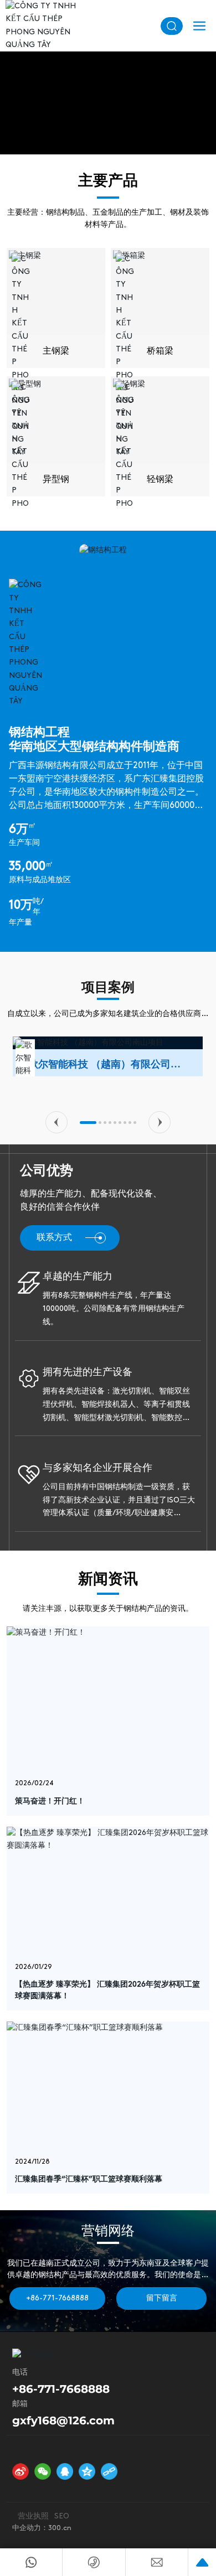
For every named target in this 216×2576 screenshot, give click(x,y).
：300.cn (56, 2528)
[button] (56, 1122)
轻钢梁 (160, 480)
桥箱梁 (160, 351)
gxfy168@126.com (63, 2420)
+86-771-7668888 (61, 2389)
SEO (62, 2517)
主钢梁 (56, 351)
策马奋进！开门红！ (50, 1802)
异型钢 (56, 480)
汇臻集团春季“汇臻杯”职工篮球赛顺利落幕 (89, 2180)
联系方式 (54, 1238)
